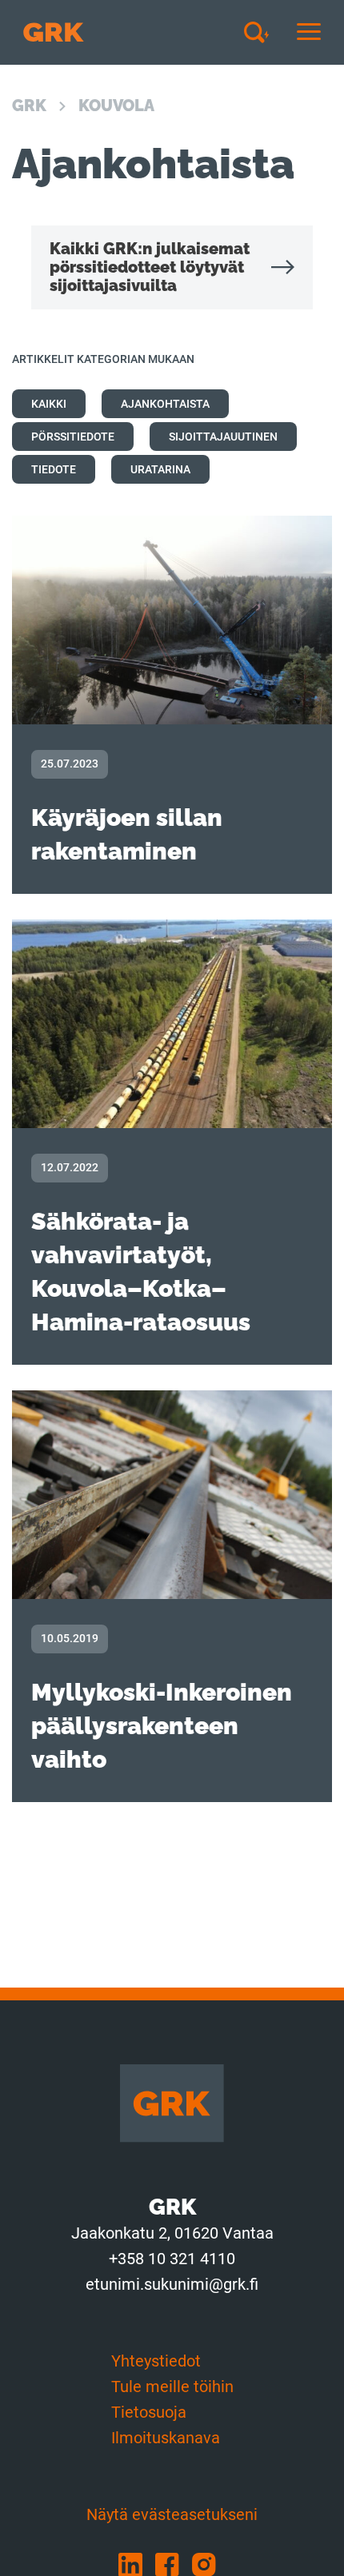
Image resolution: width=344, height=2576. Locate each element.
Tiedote (54, 469)
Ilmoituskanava (166, 2438)
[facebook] (174, 2564)
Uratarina (160, 469)
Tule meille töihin (172, 2387)
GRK (29, 106)
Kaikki (49, 404)
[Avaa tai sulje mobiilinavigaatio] (309, 32)
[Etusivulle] (54, 32)
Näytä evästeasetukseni (172, 2514)
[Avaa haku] (262, 32)
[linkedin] (137, 2564)
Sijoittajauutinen (223, 437)
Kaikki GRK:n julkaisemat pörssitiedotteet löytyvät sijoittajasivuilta (150, 267)
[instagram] (209, 2564)
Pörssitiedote (73, 437)
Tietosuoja (149, 2412)
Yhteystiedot (156, 2361)
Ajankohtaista (165, 404)
